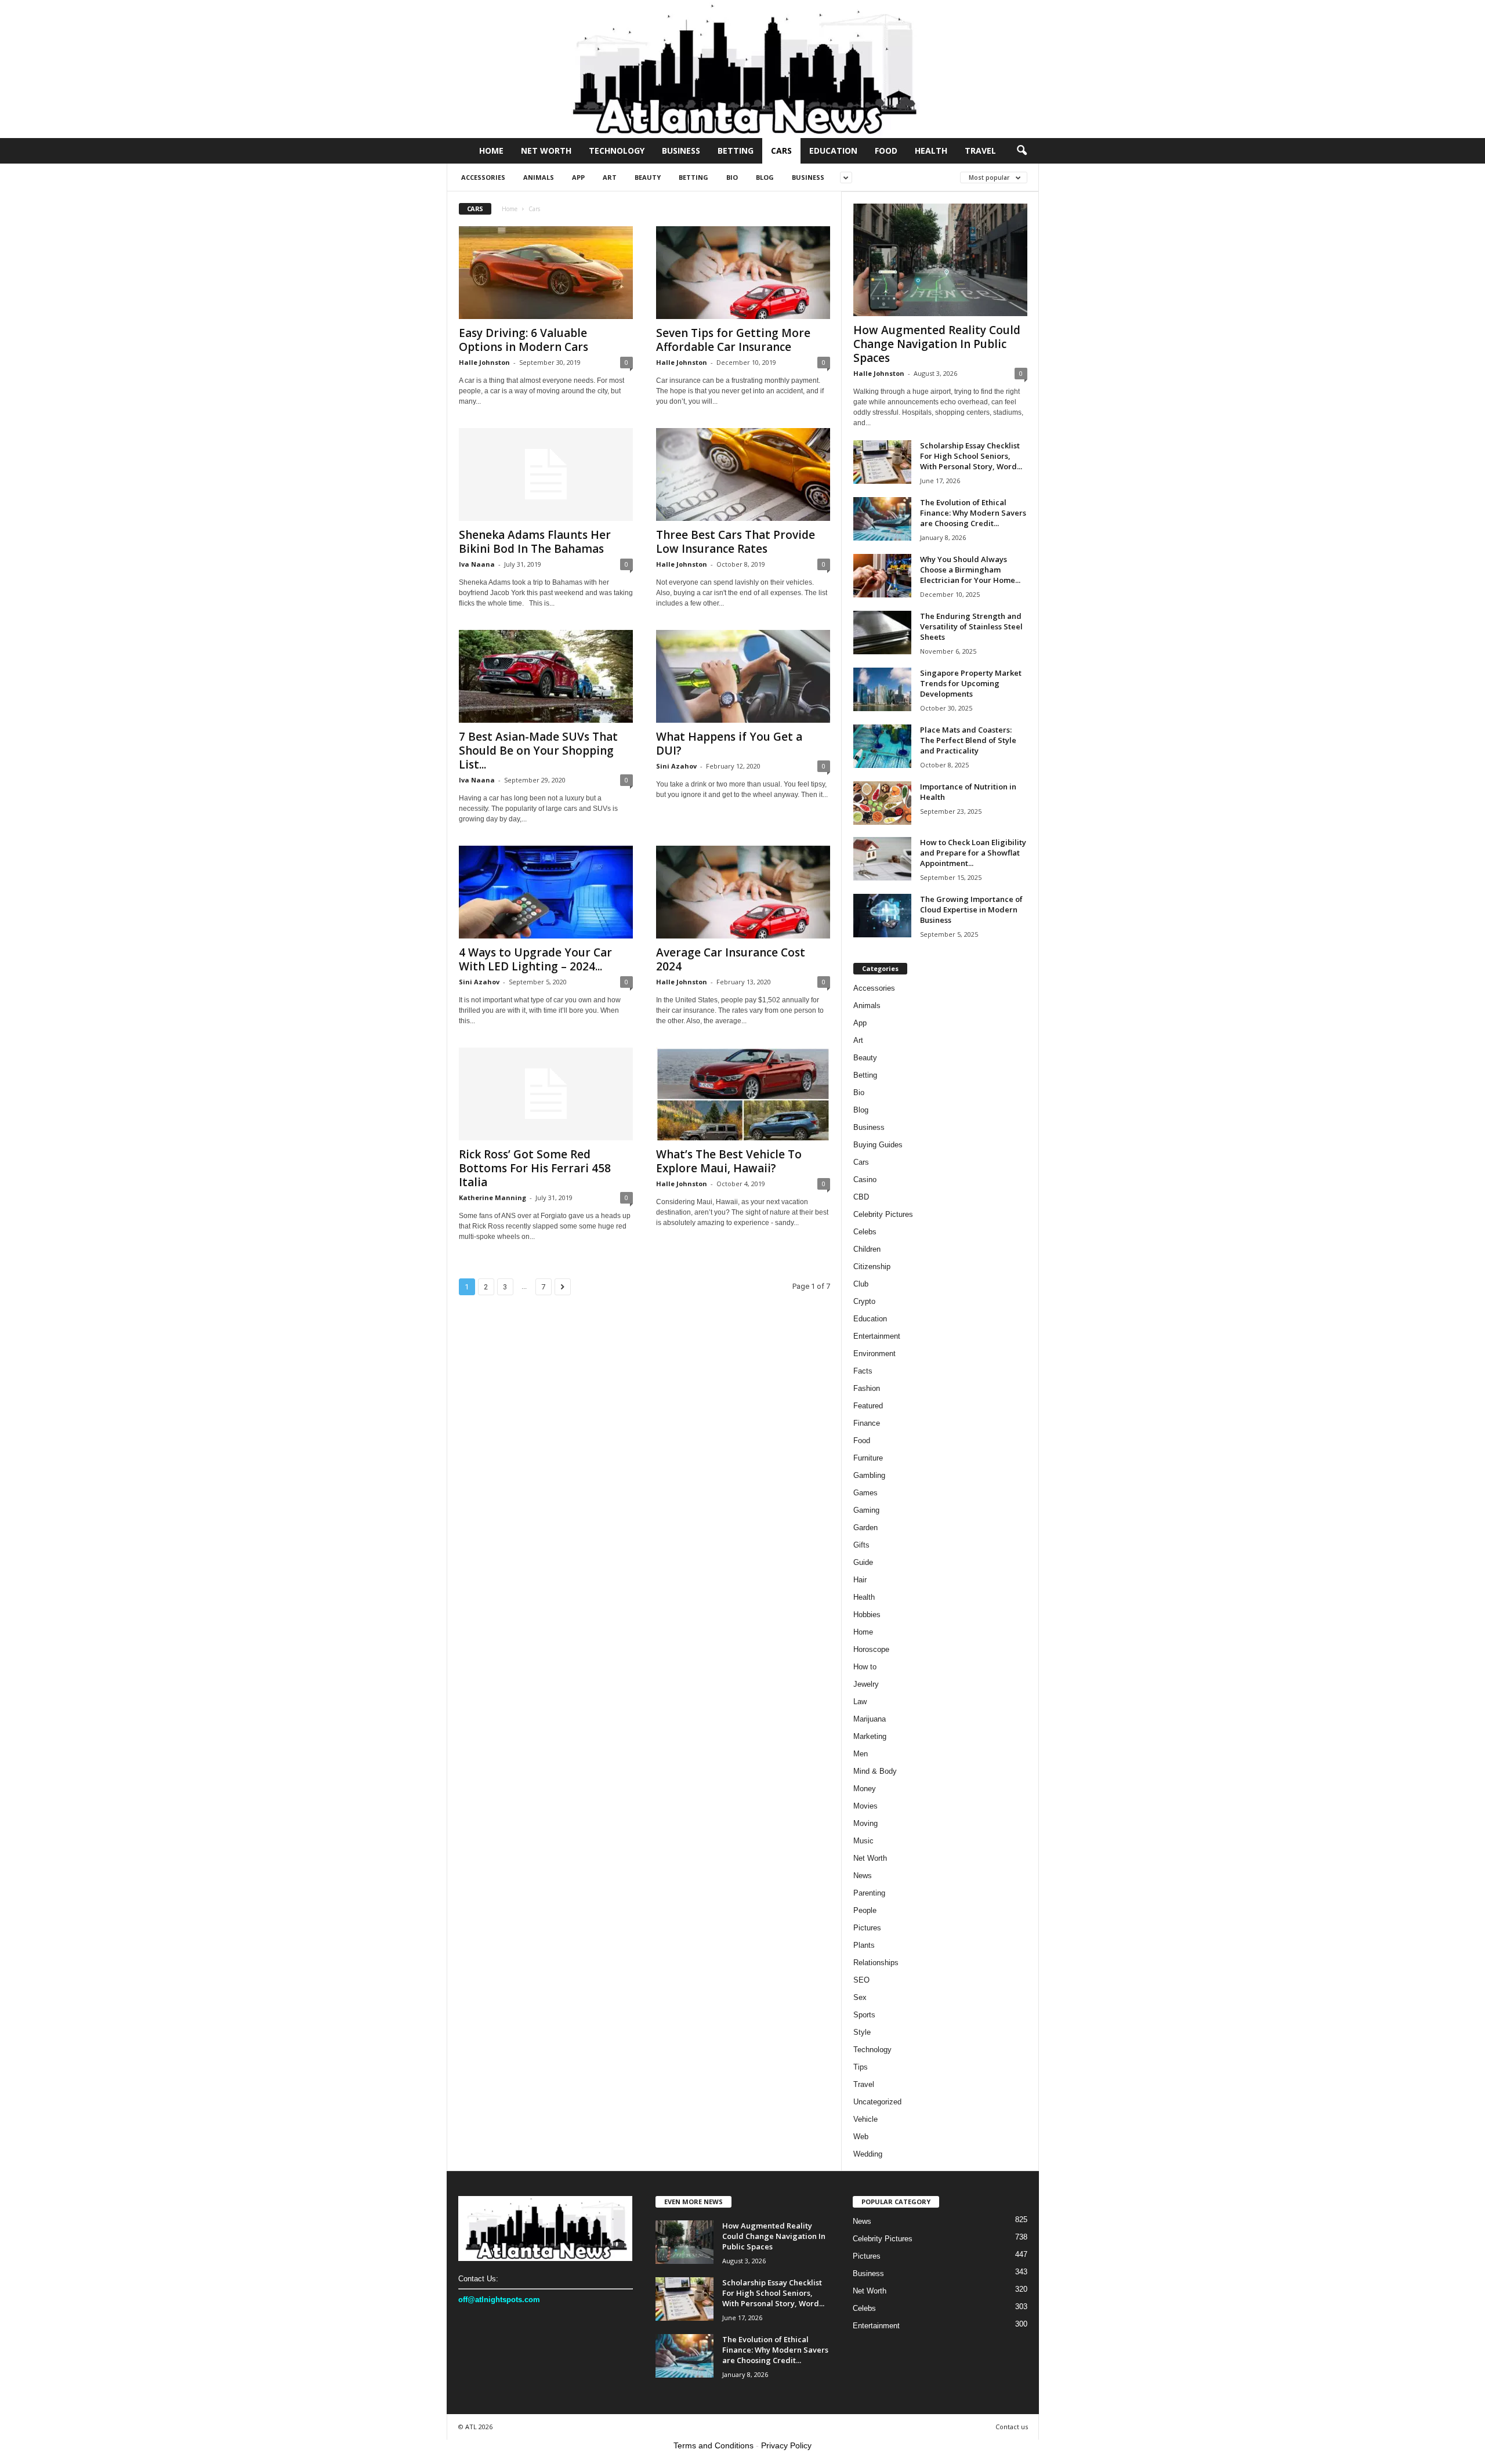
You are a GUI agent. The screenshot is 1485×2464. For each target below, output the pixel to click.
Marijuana (870, 1719)
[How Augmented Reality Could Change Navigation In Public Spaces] (940, 260)
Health (931, 151)
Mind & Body (875, 1771)
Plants (864, 1945)
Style (862, 2032)
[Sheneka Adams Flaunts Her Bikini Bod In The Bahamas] (546, 474)
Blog (765, 177)
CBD (861, 1197)
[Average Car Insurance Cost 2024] (743, 892)
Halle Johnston (484, 362)
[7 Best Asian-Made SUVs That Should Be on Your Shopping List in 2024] (546, 676)
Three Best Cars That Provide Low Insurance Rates (736, 542)
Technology (617, 151)
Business (681, 151)
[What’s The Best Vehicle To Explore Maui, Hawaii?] (743, 1094)
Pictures (867, 1928)
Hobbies (867, 1615)
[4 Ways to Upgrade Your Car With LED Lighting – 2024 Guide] (546, 892)
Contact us (1012, 2427)
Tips (861, 2067)
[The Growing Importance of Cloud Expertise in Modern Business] (882, 916)
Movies (865, 1806)
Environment (874, 1354)
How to (865, 1667)
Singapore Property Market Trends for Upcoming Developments (971, 683)
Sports (864, 2015)
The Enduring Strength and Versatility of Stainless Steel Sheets (971, 626)
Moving (865, 1823)
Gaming (866, 1510)
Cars (781, 151)
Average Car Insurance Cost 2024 (731, 959)
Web (861, 2137)
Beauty (648, 177)
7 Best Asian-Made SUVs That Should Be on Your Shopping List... (538, 751)
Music (863, 1841)
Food (886, 151)
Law (860, 1702)
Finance (867, 1423)
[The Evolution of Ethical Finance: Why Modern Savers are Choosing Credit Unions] (882, 519)
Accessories (483, 177)
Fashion (867, 1388)
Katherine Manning (492, 1197)
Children (867, 1249)
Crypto (864, 1301)
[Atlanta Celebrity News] (742, 69)
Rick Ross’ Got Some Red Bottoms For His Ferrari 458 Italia (535, 1168)
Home (491, 151)
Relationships (876, 1963)
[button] (1022, 151)
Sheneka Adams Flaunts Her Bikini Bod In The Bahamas (535, 542)
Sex (860, 1997)
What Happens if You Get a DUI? (729, 744)
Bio (732, 177)
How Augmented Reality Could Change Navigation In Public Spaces (937, 344)
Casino (865, 1180)
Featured (868, 1406)
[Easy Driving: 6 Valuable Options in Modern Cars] (546, 273)
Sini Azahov (676, 766)
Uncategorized (877, 2102)
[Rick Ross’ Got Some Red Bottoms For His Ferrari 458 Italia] (546, 1094)
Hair (860, 1580)
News (863, 1876)
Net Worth (546, 151)
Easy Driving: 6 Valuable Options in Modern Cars (524, 340)
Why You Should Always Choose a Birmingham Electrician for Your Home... (970, 570)
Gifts (861, 1545)
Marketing (870, 1736)
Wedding (868, 2154)
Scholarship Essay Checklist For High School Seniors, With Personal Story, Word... (971, 456)
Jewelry (866, 1684)
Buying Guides (878, 1145)
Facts (863, 1371)
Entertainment (877, 1336)
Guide (863, 1562)
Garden (865, 1528)
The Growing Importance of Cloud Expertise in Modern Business (971, 909)
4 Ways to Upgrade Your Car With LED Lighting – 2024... (535, 959)
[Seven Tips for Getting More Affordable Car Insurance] (743, 273)
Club (861, 1284)
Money (865, 1789)
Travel (980, 151)
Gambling (869, 1475)
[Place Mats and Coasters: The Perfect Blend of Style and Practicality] (882, 746)
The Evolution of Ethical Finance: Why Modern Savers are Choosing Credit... (973, 513)
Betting (736, 151)
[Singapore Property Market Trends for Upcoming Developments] (882, 689)
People (865, 1910)
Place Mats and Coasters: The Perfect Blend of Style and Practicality (968, 740)
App (578, 177)
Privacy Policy (786, 2445)
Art (610, 177)
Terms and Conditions (713, 2445)
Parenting (869, 1893)
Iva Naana (477, 564)
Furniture (868, 1458)
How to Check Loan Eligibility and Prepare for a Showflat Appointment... (973, 853)
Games (865, 1493)
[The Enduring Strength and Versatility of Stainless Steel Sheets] (882, 633)
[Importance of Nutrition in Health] (882, 803)
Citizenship (872, 1267)
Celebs (865, 1232)
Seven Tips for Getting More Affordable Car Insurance (733, 340)
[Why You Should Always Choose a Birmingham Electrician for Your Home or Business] (882, 576)
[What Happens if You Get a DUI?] (743, 676)
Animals (539, 177)
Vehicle (865, 2119)
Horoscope (871, 1649)
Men (861, 1754)
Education (833, 151)
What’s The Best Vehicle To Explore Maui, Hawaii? (729, 1161)
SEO (861, 1980)
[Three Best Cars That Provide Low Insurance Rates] (743, 474)
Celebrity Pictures (883, 1214)
